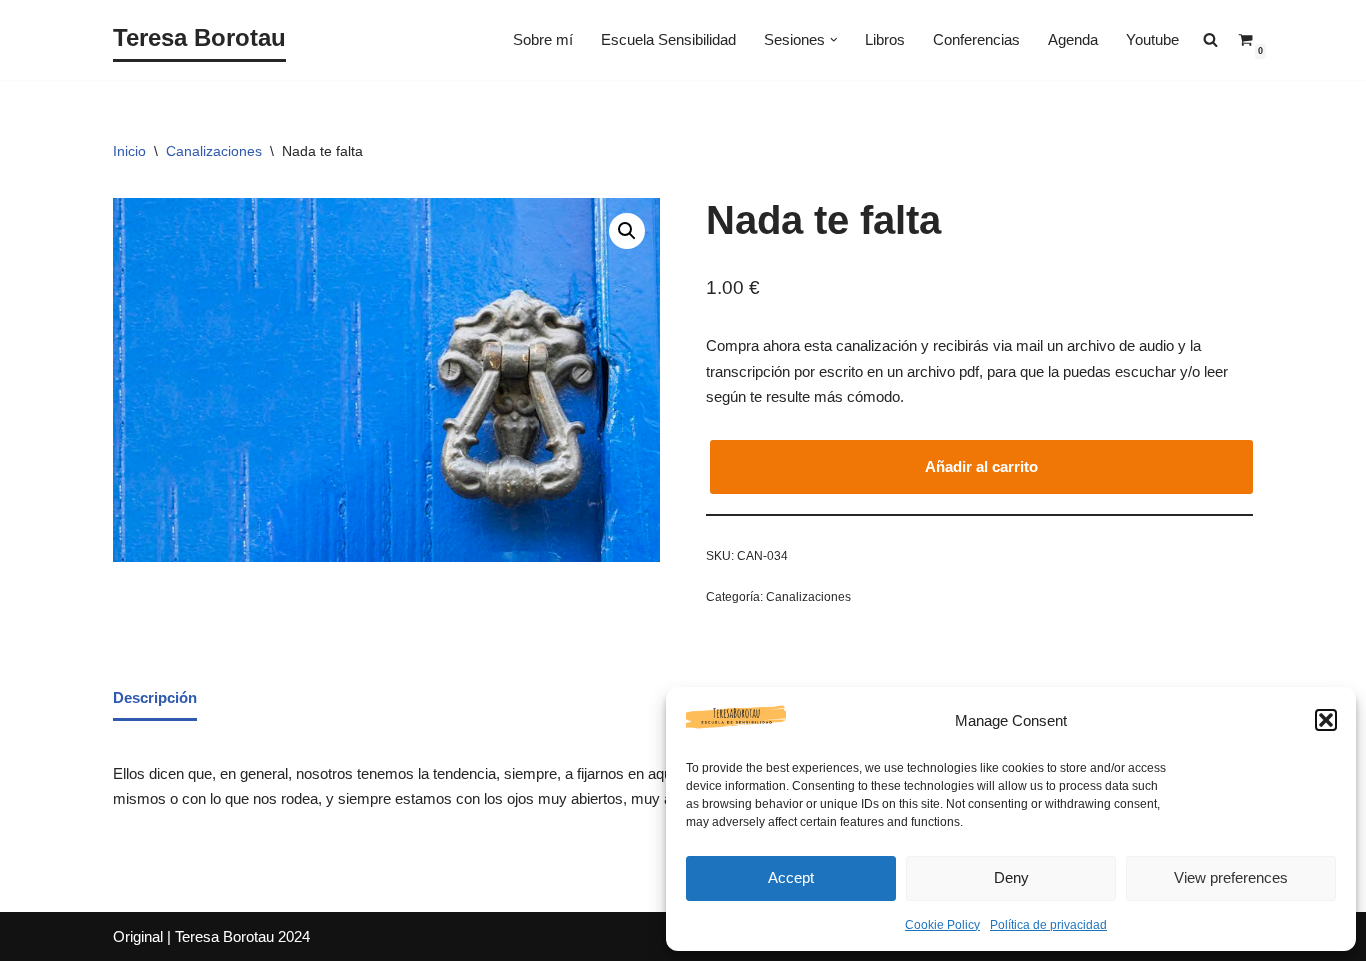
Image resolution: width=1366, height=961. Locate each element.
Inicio (129, 151)
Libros (885, 39)
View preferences (1231, 877)
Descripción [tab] (155, 697)
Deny (1011, 877)
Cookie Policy (942, 925)
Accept (791, 877)
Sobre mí (543, 39)
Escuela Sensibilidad (668, 39)
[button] (1326, 720)
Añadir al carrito (981, 466)
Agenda (1073, 39)
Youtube (1152, 39)
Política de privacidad (1048, 925)
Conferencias (976, 39)
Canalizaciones (214, 151)
